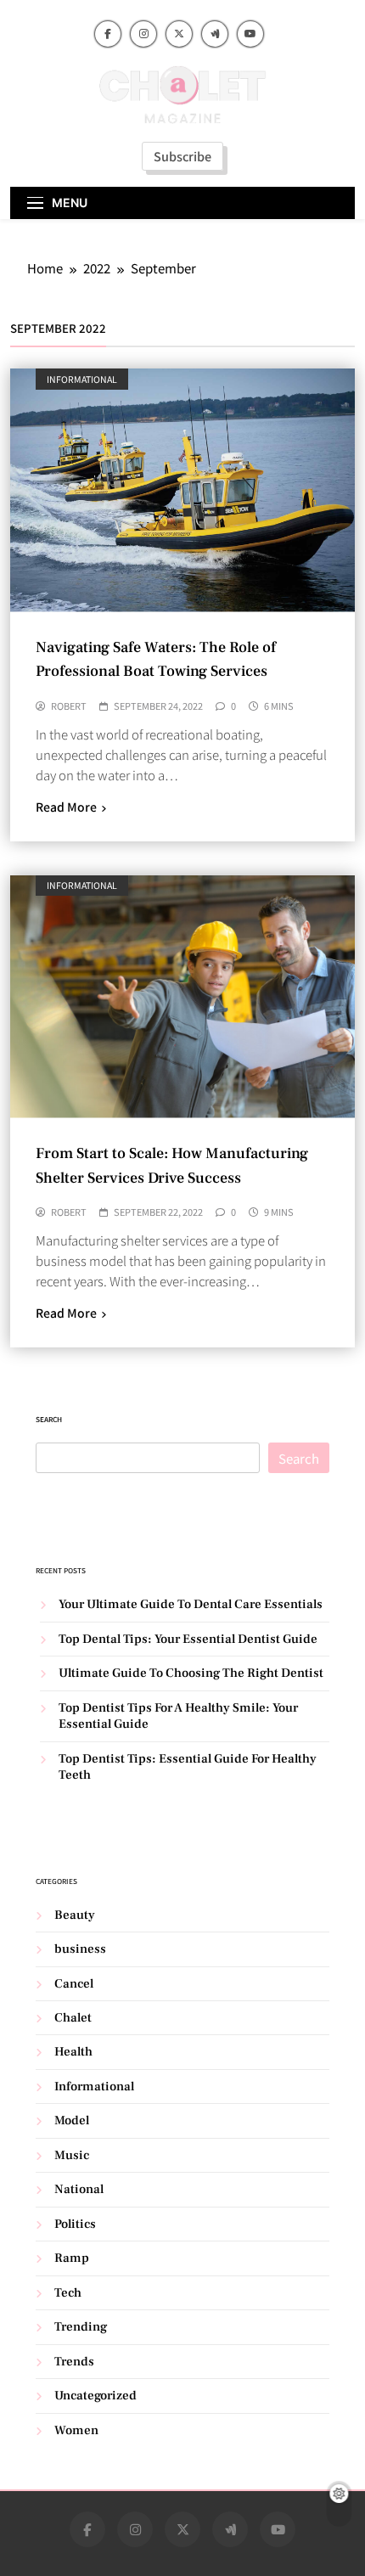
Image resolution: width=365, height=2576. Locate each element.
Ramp (72, 2258)
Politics (75, 2224)
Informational (82, 379)
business (80, 1949)
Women (76, 2430)
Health (73, 2052)
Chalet (73, 2018)
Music (72, 2155)
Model (72, 2120)
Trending (81, 2327)
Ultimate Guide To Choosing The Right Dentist (191, 1673)
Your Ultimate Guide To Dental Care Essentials (191, 1604)
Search (49, 1419)
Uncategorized (95, 2396)
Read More (66, 807)
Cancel (74, 1984)
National (79, 2189)
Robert (69, 706)
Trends (74, 2362)
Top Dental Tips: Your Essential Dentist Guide (188, 1639)
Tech (68, 2293)
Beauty (75, 1915)
